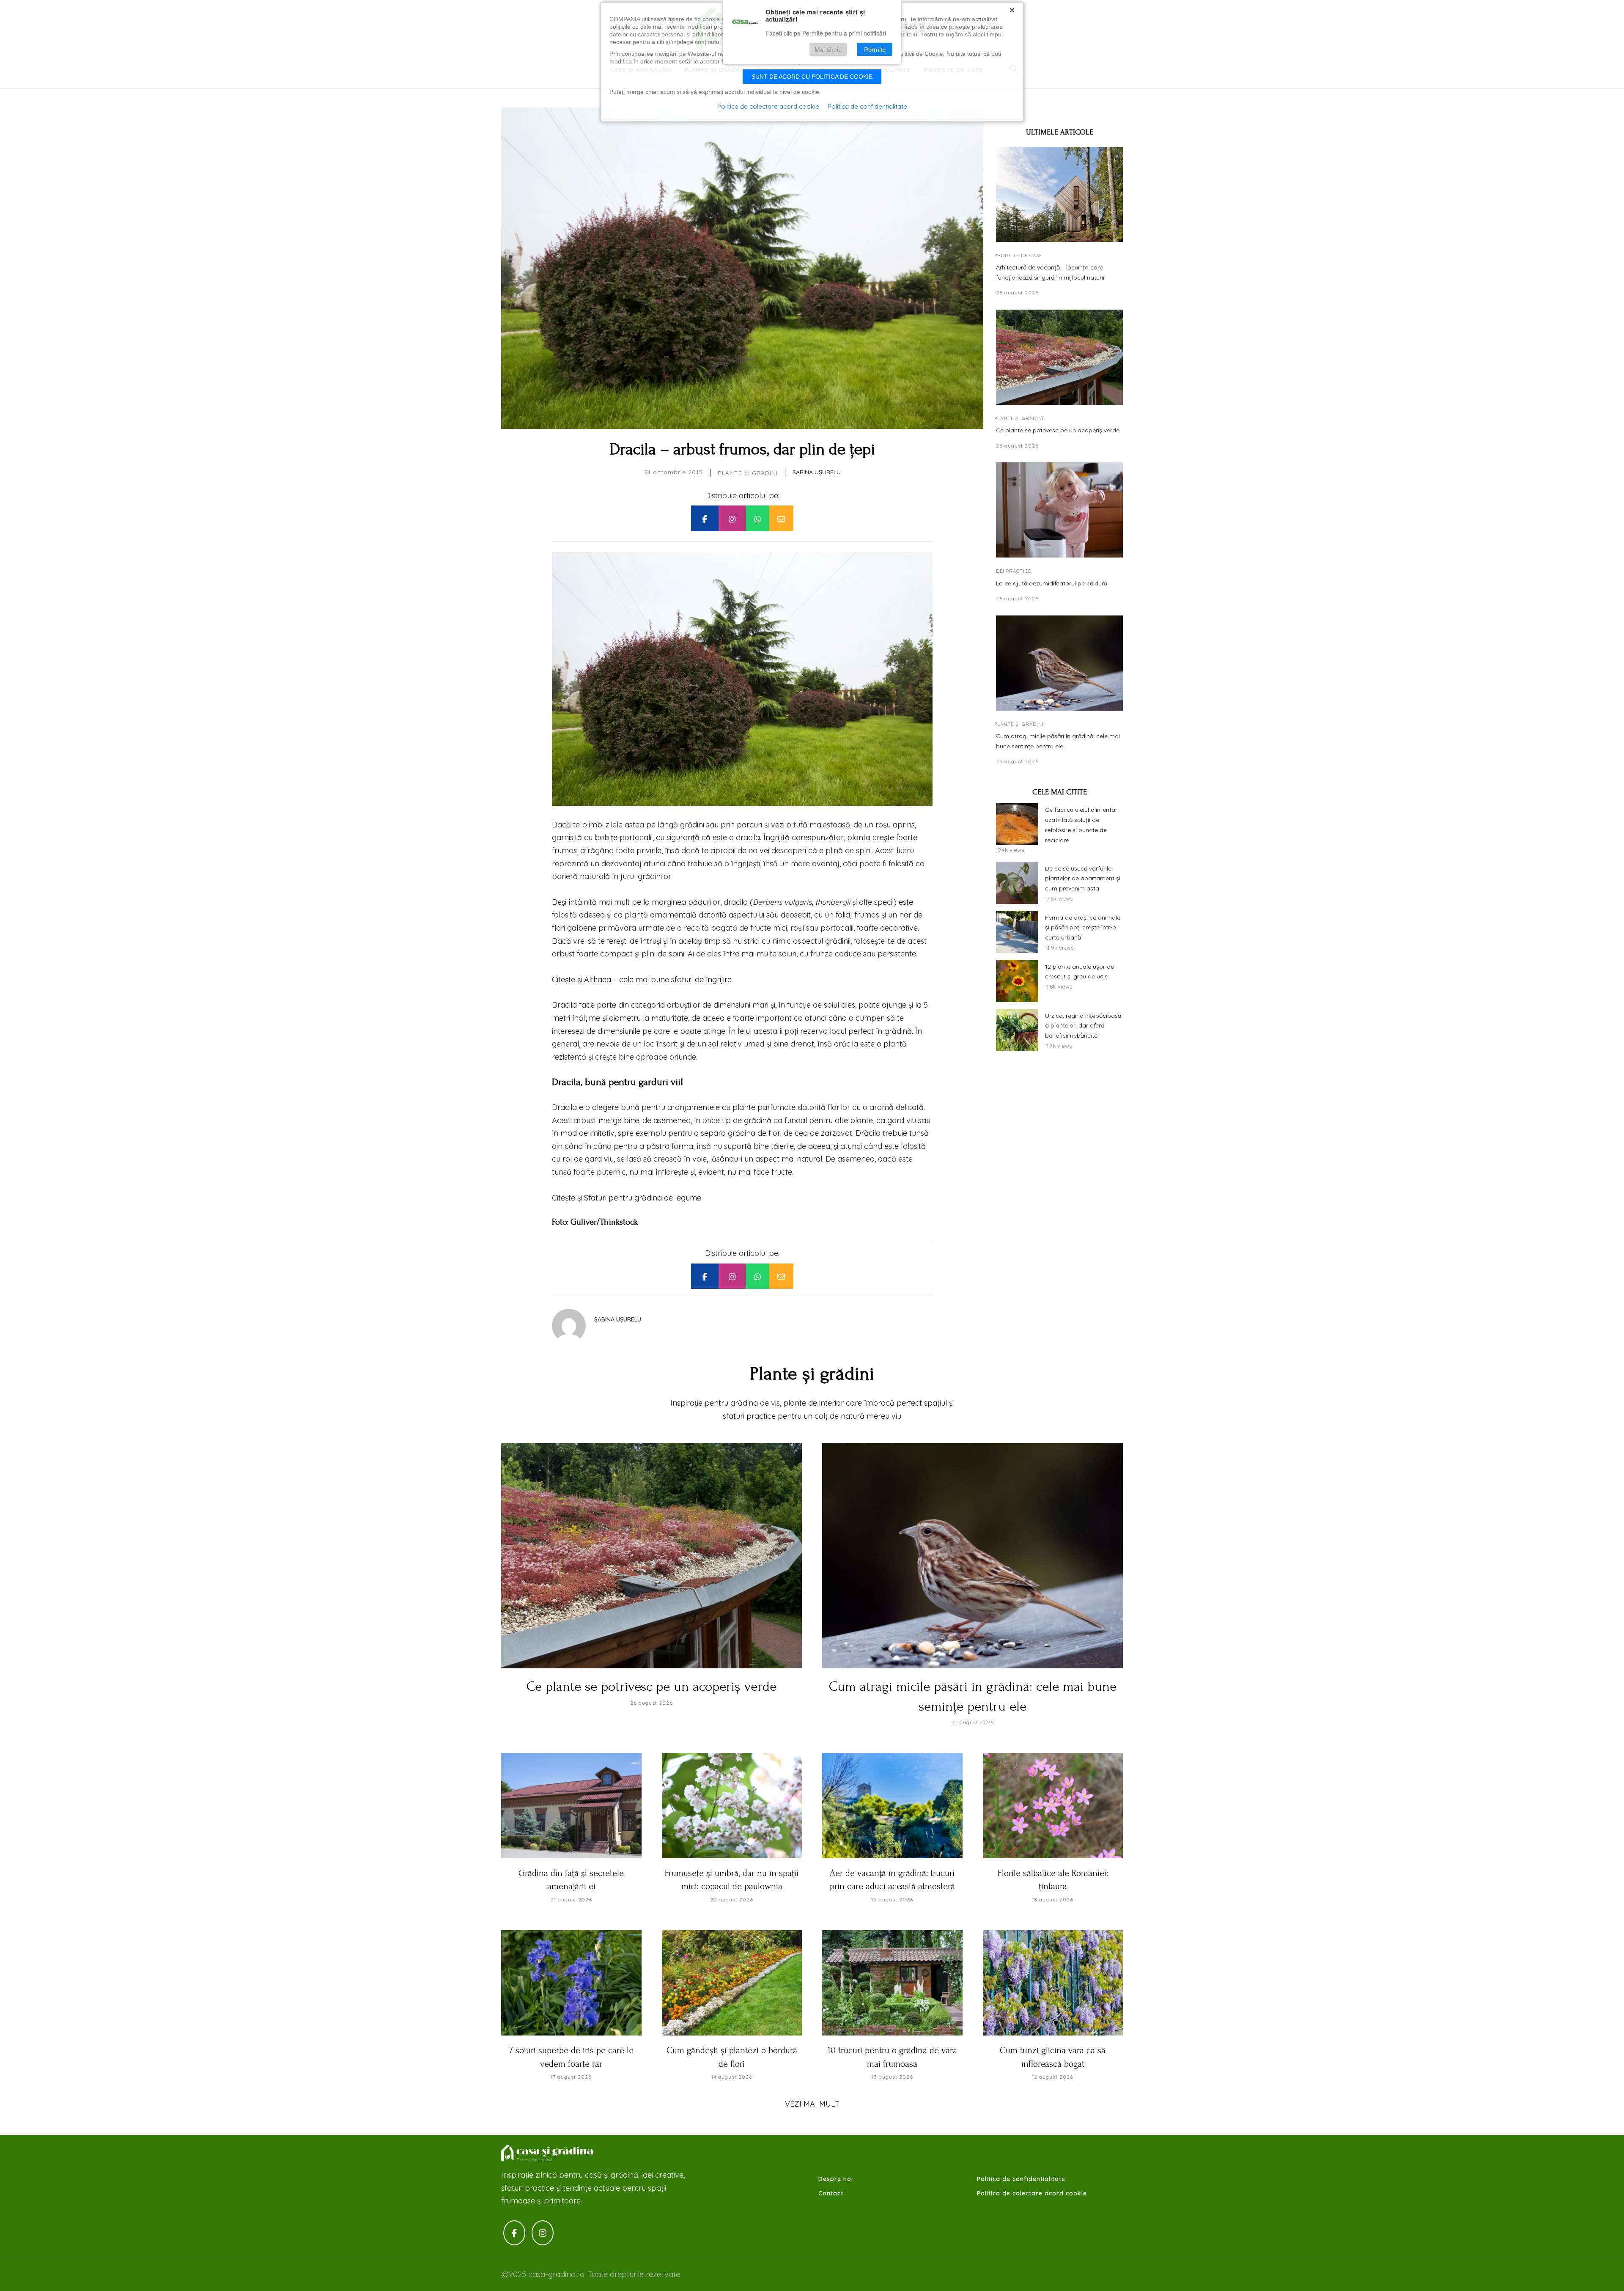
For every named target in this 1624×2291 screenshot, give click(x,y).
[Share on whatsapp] (757, 518)
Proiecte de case (1018, 255)
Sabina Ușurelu (817, 472)
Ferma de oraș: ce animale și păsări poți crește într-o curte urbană (1083, 928)
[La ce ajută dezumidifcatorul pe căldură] (1059, 510)
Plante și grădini (748, 473)
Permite (875, 49)
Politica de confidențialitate (867, 106)
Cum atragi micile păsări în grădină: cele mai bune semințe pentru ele (1058, 741)
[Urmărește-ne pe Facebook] (514, 2233)
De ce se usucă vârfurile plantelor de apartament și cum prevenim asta (1083, 879)
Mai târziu (828, 49)
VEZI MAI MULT (812, 2104)
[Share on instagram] (732, 518)
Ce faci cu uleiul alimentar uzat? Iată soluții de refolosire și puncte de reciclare (1081, 825)
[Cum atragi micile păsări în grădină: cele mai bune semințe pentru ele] (1059, 663)
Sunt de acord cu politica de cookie (812, 77)
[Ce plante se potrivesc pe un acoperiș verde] (1059, 357)
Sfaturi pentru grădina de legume (643, 1198)
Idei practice (1013, 571)
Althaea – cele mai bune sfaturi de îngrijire (658, 979)
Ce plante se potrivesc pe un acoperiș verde (1058, 430)
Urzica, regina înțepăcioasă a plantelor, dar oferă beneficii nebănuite (1083, 1026)
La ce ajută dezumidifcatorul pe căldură (1052, 583)
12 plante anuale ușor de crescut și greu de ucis (1079, 972)
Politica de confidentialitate (1021, 2179)
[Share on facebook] (705, 518)
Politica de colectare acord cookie (1032, 2193)
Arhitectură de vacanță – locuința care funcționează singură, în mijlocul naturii (1050, 272)
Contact (831, 2193)
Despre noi (836, 2179)
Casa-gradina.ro (548, 2154)
